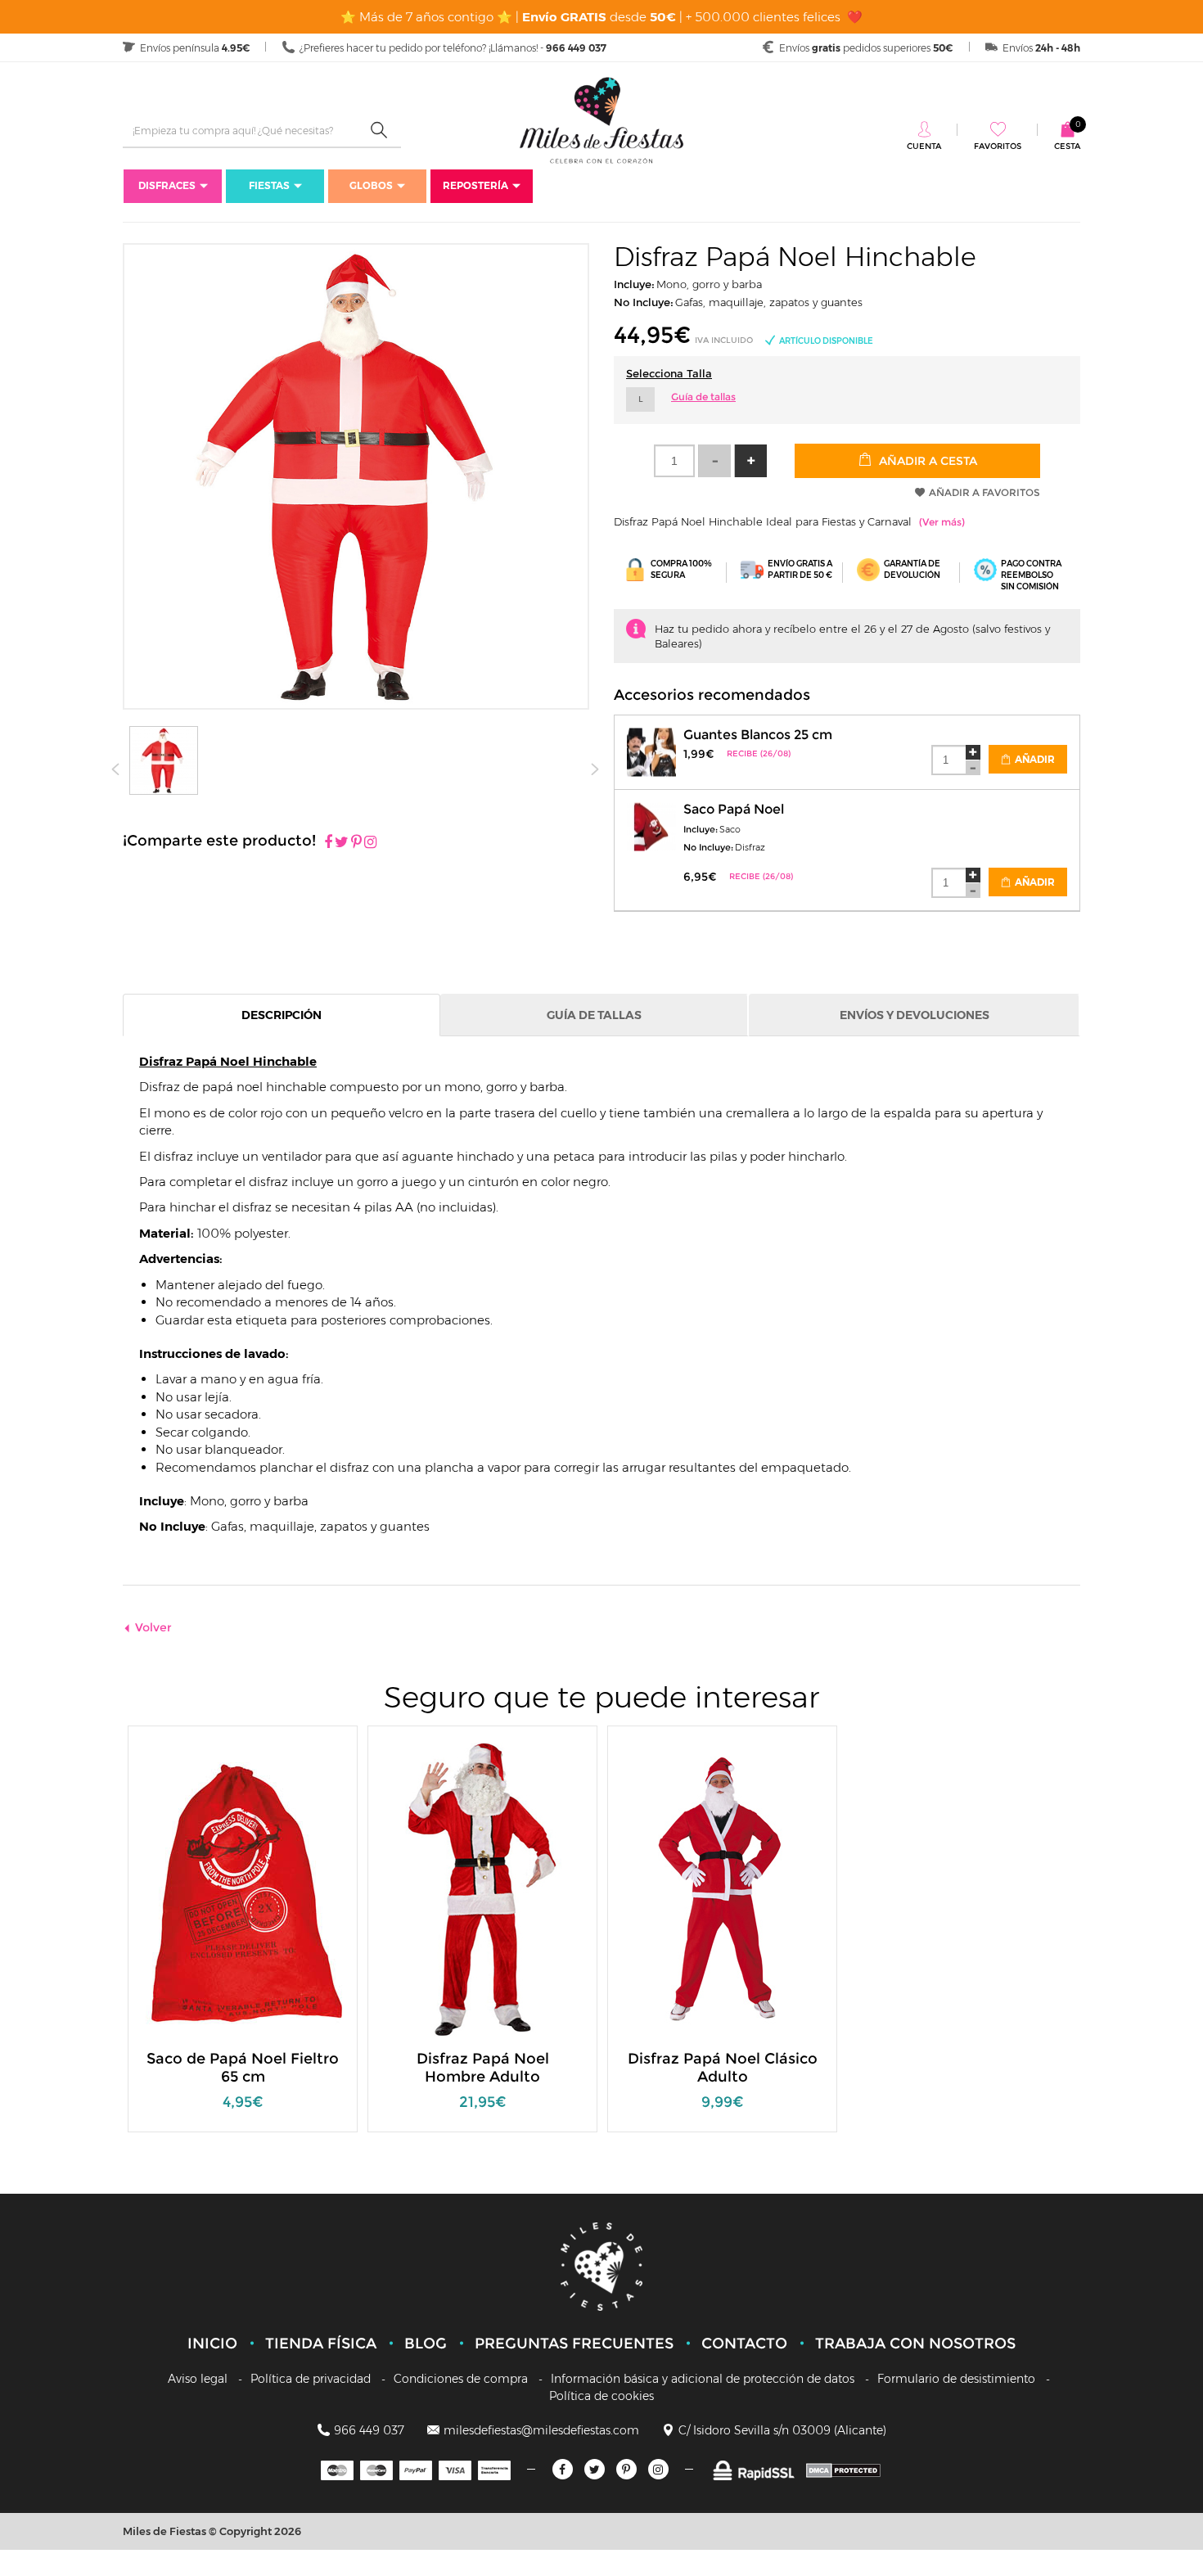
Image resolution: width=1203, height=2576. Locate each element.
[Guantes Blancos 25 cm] (651, 750)
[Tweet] (342, 843)
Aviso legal (198, 2379)
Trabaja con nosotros (915, 2344)
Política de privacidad (311, 2379)
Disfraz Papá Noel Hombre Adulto (483, 2068)
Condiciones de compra (461, 2379)
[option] (243, 1937)
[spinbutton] (674, 461)
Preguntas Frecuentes (574, 2344)
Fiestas (269, 185)
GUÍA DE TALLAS (594, 1015)
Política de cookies (601, 2396)
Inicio (212, 2344)
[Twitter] (595, 2469)
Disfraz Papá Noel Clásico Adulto (723, 2068)
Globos (371, 185)
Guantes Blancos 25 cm (758, 735)
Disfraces (167, 185)
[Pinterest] (356, 843)
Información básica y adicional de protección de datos (703, 2379)
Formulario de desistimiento (956, 2379)
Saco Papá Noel (734, 809)
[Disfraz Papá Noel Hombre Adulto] (483, 1889)
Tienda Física (321, 2344)
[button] (750, 461)
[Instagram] (370, 843)
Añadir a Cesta (926, 461)
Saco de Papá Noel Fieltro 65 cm (243, 2068)
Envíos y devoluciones (915, 1015)
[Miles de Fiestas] (601, 120)
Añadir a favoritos (984, 492)
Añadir (1034, 759)
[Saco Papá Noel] (651, 825)
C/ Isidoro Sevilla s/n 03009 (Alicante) (782, 2430)
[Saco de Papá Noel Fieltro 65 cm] (243, 1889)
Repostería (475, 185)
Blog (426, 2344)
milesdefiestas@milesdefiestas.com (541, 2430)
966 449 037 (369, 2430)
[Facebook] (328, 843)
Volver (153, 1627)
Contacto (744, 2344)
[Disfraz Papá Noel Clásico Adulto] (723, 1889)
